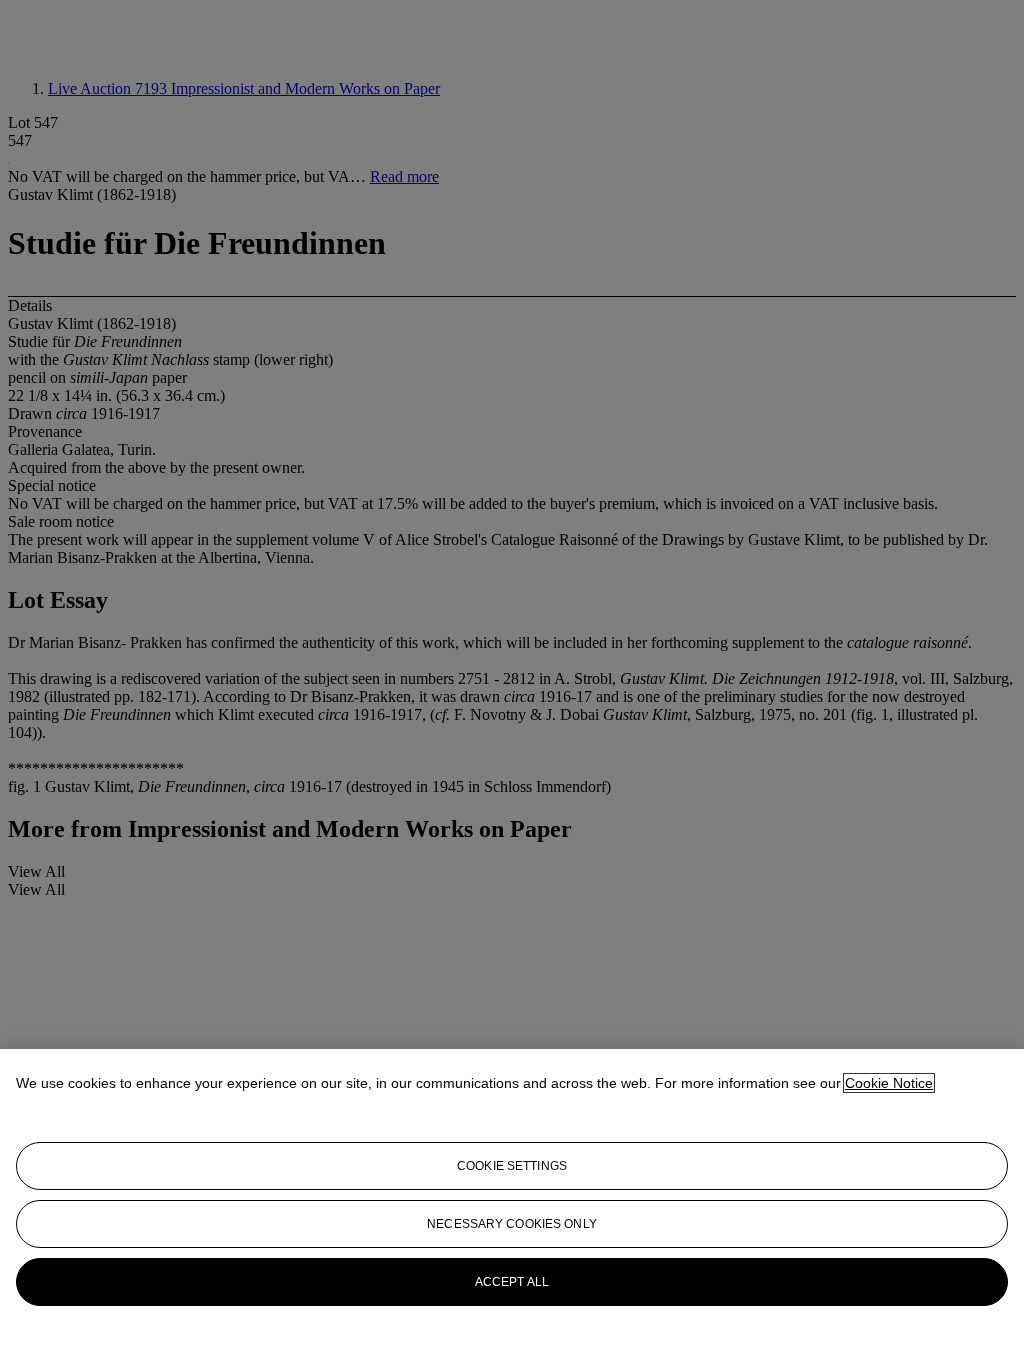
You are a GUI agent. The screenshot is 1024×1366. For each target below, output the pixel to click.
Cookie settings (512, 1166)
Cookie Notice (889, 1083)
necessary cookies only (512, 1224)
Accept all (512, 1282)
